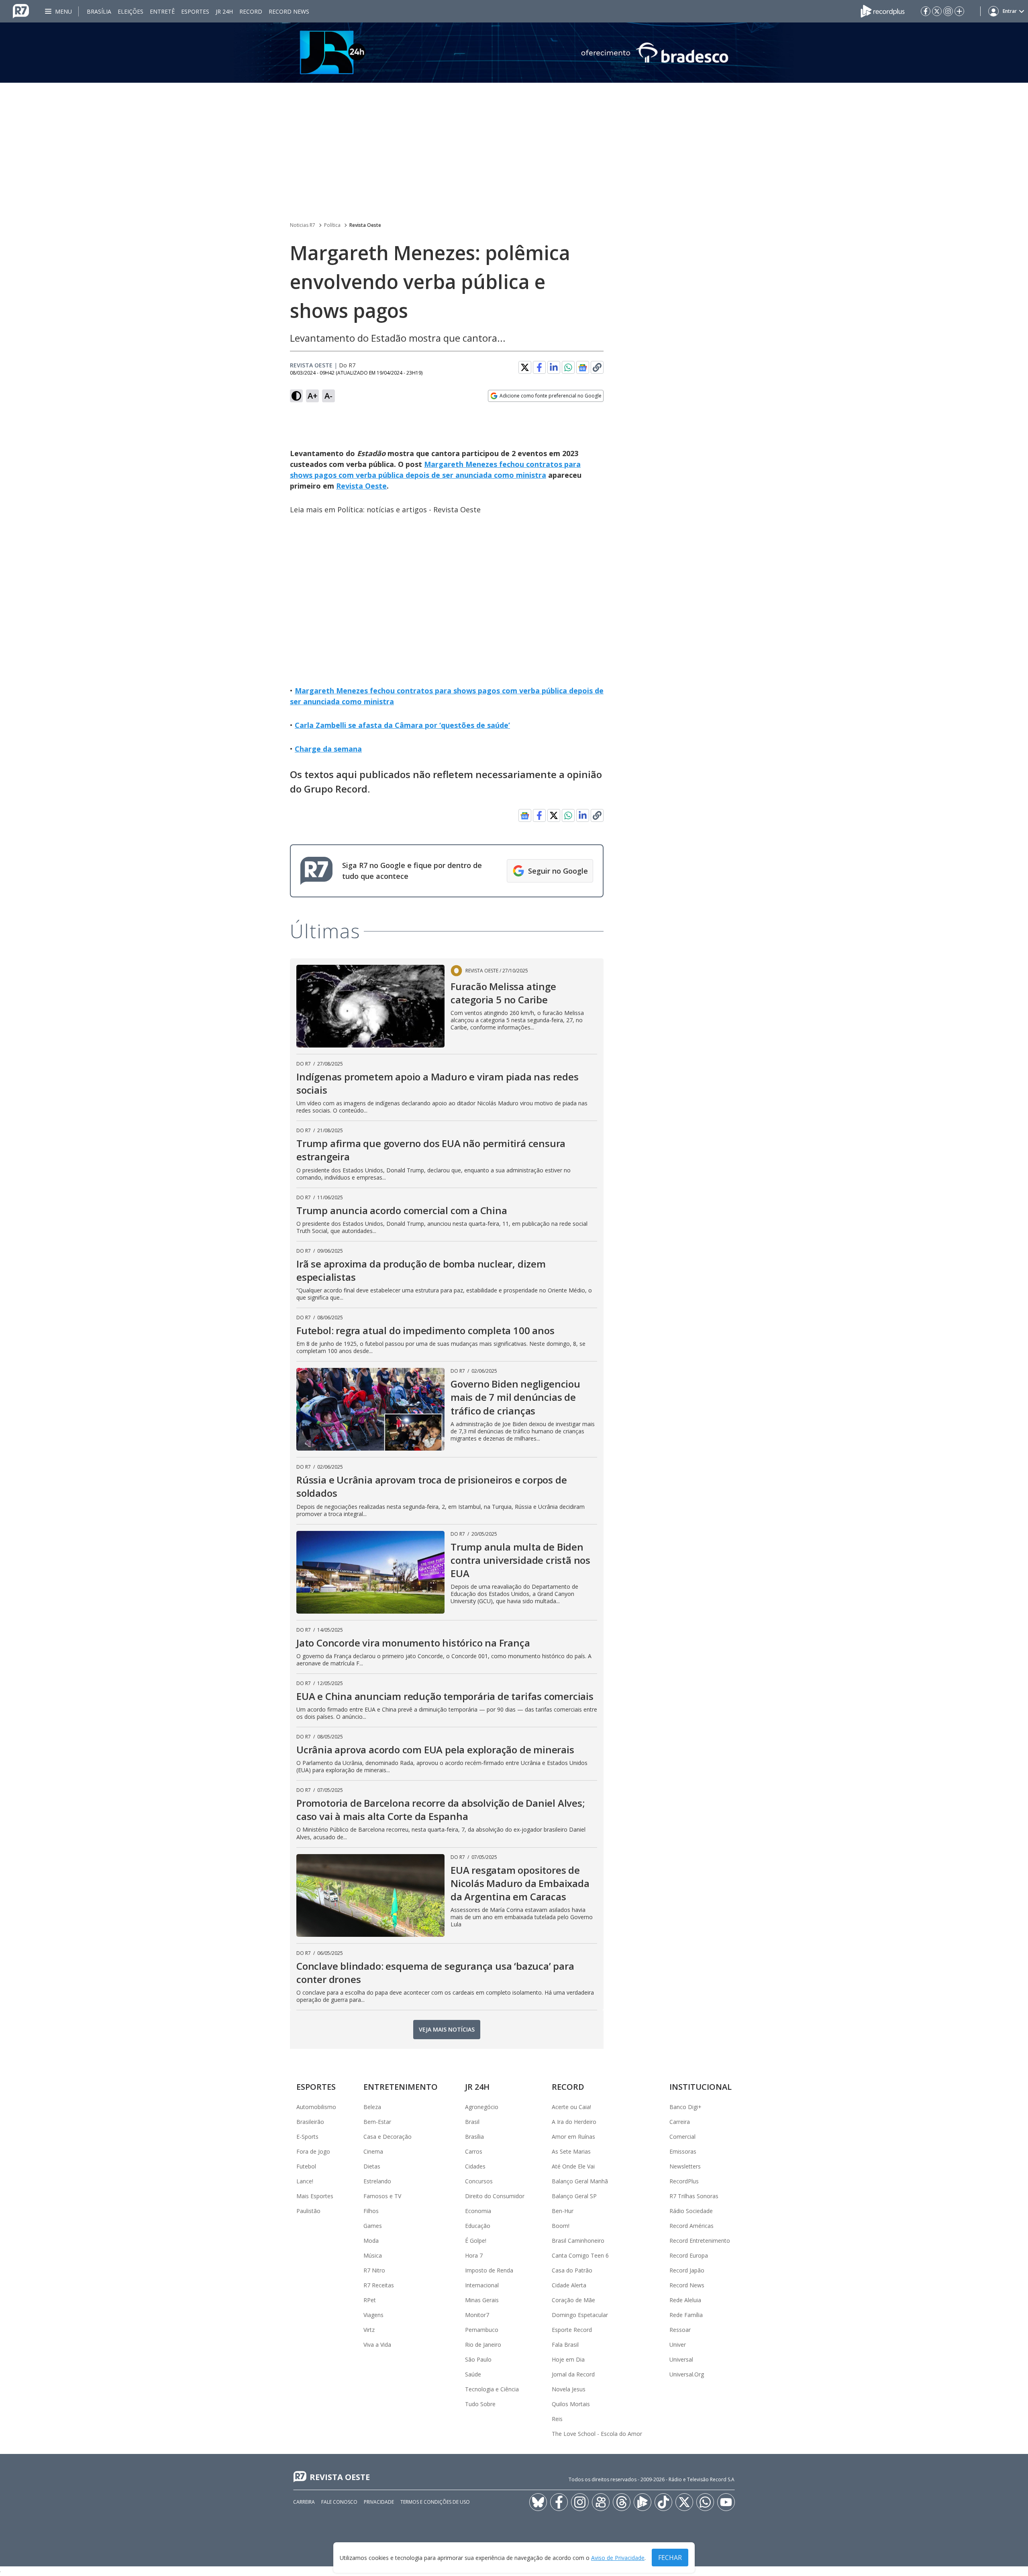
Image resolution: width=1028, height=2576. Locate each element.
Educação (478, 2226)
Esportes (195, 11)
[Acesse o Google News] (583, 368)
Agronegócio (482, 2107)
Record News (289, 11)
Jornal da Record (573, 2374)
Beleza (372, 2107)
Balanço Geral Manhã (580, 2181)
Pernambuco (482, 2330)
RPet (370, 2300)
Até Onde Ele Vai (573, 2166)
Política (332, 225)
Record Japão (687, 2270)
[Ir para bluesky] (538, 2502)
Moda (371, 2241)
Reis (557, 2419)
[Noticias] (514, 53)
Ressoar (680, 2330)
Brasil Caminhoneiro (578, 2241)
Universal (681, 2359)
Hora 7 (474, 2255)
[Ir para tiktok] (663, 2502)
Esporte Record (572, 2330)
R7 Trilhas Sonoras (694, 2196)
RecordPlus (684, 2181)
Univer (678, 2345)
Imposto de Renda (489, 2270)
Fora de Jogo (313, 2151)
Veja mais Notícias (447, 2029)
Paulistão (308, 2211)
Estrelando (377, 2181)
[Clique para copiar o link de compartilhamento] (597, 367)
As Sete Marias (571, 2151)
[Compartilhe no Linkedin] (554, 367)
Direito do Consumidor (495, 2196)
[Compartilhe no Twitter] (525, 367)
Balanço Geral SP (574, 2196)
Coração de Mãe (573, 2300)
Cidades (475, 2166)
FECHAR (670, 2558)
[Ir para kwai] (601, 2502)
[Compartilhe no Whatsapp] (568, 367)
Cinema (373, 2151)
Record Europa (689, 2255)
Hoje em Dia (568, 2359)
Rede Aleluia (685, 2300)
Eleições (131, 11)
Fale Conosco (339, 2502)
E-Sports (307, 2137)
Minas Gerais (482, 2300)
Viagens (373, 2315)
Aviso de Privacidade (618, 2558)
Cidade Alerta (569, 2285)
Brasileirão (310, 2122)
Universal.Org (687, 2374)
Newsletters (685, 2166)
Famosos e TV (382, 2196)
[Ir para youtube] (726, 2502)
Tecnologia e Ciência (492, 2389)
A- (328, 396)
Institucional (701, 2087)
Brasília (99, 11)
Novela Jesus (569, 2389)
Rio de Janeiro (483, 2345)
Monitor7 (477, 2315)
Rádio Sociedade (691, 2211)
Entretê (162, 11)
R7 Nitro (374, 2270)
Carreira (680, 2122)
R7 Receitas (379, 2285)
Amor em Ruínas (573, 2137)
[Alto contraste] (296, 396)
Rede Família (686, 2315)
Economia (478, 2211)
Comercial (682, 2137)
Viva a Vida (377, 2345)
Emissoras (683, 2151)
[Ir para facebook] (926, 11)
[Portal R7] (21, 10)
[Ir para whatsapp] (705, 2502)
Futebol (306, 2166)
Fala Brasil (565, 2345)
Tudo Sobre (480, 2404)
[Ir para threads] (622, 2502)
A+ (313, 396)
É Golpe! (476, 2241)
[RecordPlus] (883, 10)
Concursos (479, 2181)
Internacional (482, 2285)
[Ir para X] (937, 11)
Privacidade (379, 2502)
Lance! (305, 2181)
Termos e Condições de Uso (435, 2502)
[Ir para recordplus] (642, 2502)
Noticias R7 (303, 225)
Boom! (561, 2226)
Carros (474, 2151)
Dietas (372, 2166)
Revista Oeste (365, 225)
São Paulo (478, 2359)
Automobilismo (316, 2107)
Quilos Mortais (571, 2404)
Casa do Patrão (572, 2270)
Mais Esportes (315, 2196)
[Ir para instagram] (948, 11)
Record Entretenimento (700, 2241)
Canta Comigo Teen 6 (580, 2255)
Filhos (371, 2211)
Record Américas (691, 2226)
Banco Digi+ (685, 2107)
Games (373, 2226)
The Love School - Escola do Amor (597, 2434)
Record (251, 11)
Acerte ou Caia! (571, 2107)
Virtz (369, 2330)
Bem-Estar (377, 2122)
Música (373, 2255)
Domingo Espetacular (580, 2315)
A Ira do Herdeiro (574, 2122)
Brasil (472, 2122)
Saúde (473, 2374)
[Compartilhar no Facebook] (539, 367)
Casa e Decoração (388, 2137)
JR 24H (224, 11)
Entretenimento (401, 2087)
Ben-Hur (563, 2211)
